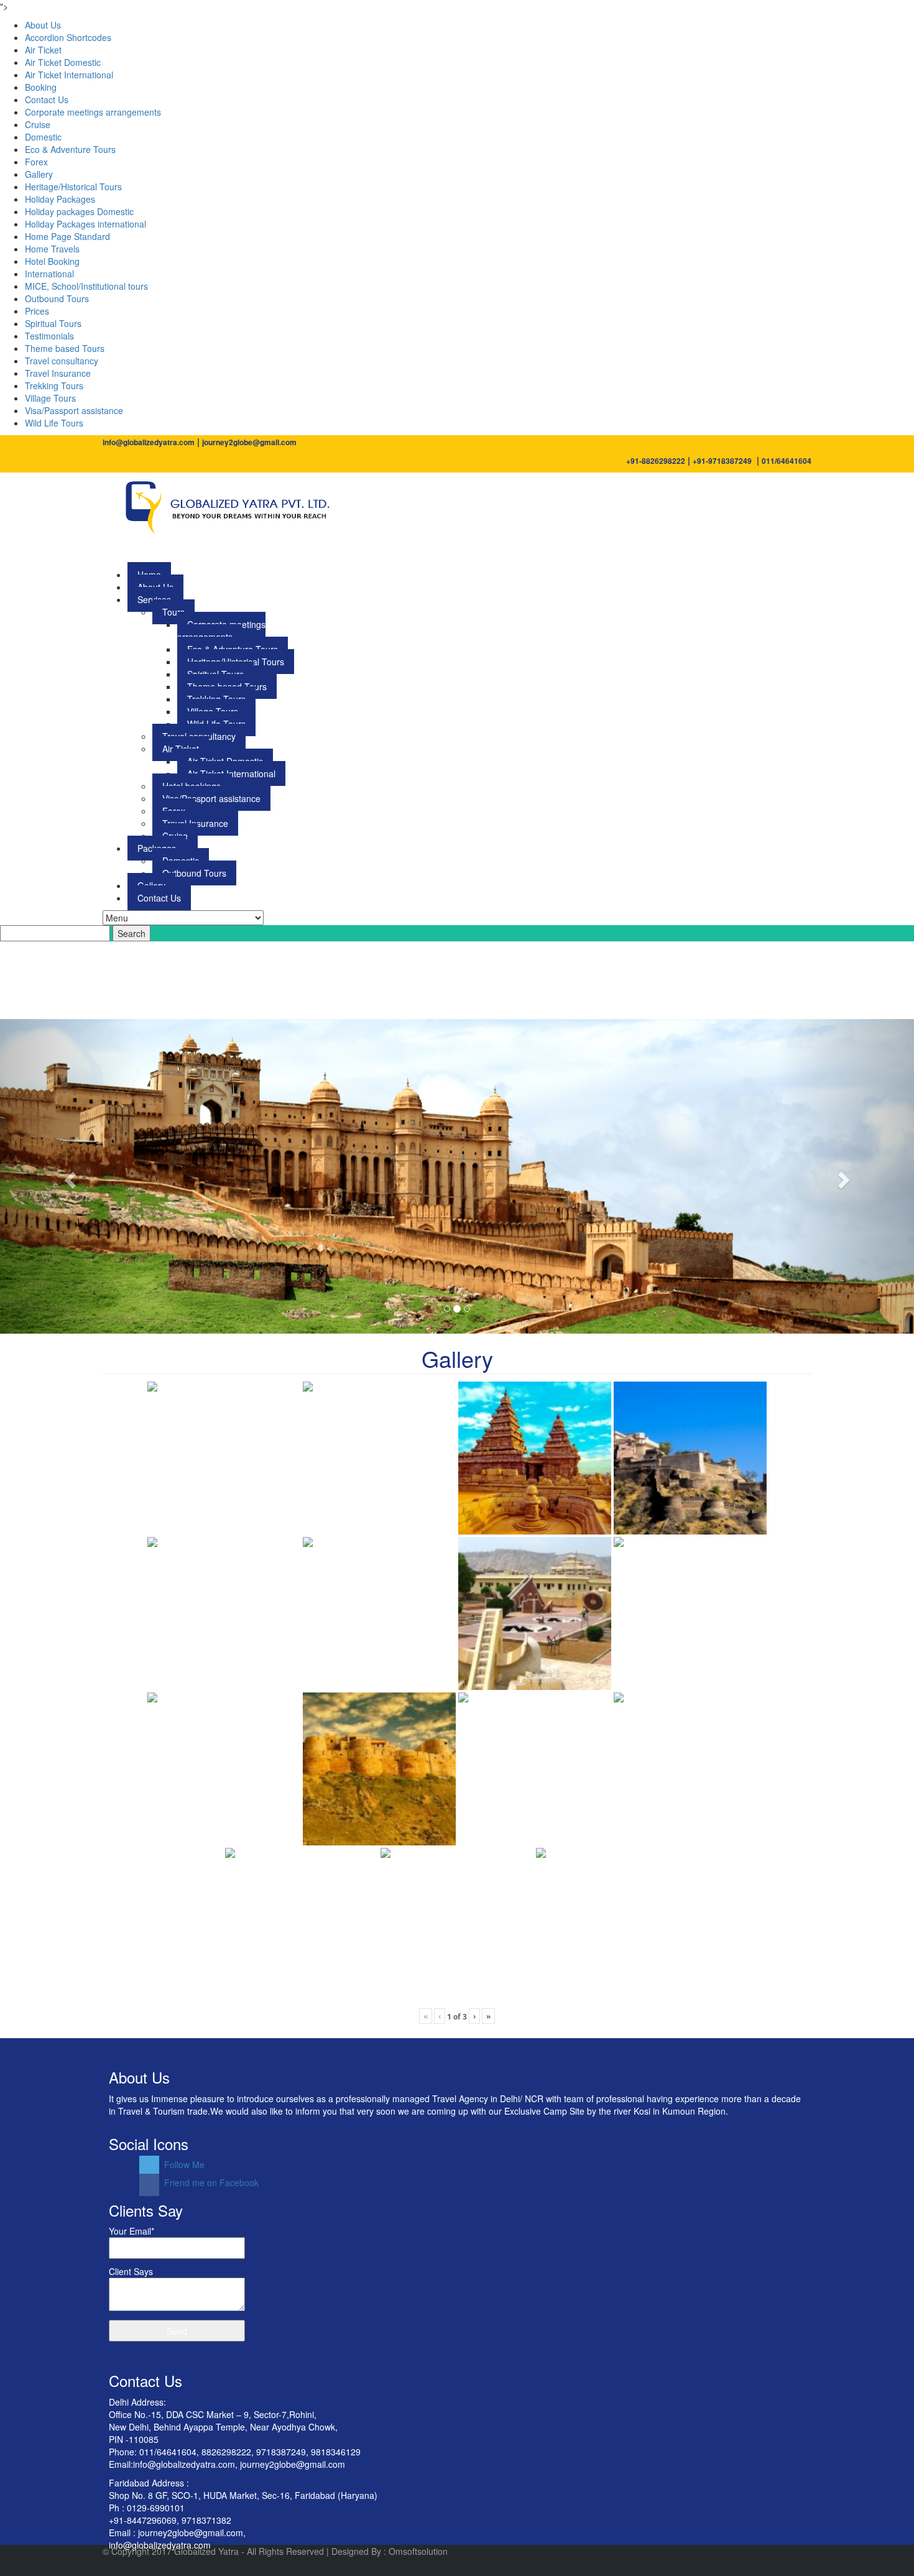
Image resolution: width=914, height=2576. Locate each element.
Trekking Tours (54, 385)
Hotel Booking (52, 261)
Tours (173, 612)
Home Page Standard (67, 236)
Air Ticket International (69, 75)
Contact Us (47, 99)
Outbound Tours (57, 298)
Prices (37, 311)
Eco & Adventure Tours (70, 149)
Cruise (38, 124)
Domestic (43, 137)
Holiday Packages (60, 199)
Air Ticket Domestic (63, 62)
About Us (43, 25)
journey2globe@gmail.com (249, 442)
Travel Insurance (58, 373)
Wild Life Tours (54, 423)
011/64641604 (787, 461)
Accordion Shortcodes (68, 37)
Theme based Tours (65, 348)
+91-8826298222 (656, 461)
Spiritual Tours (53, 323)
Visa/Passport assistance (74, 410)
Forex (36, 162)
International (49, 274)
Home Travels (52, 249)
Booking (41, 87)
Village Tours (50, 398)
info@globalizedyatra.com (149, 442)
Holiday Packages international (85, 224)
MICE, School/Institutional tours (86, 286)
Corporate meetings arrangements (93, 112)
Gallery (39, 174)
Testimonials (49, 336)
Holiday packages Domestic (79, 211)
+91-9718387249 (722, 461)
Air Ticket (43, 50)
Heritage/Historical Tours (73, 187)
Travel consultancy (62, 361)
